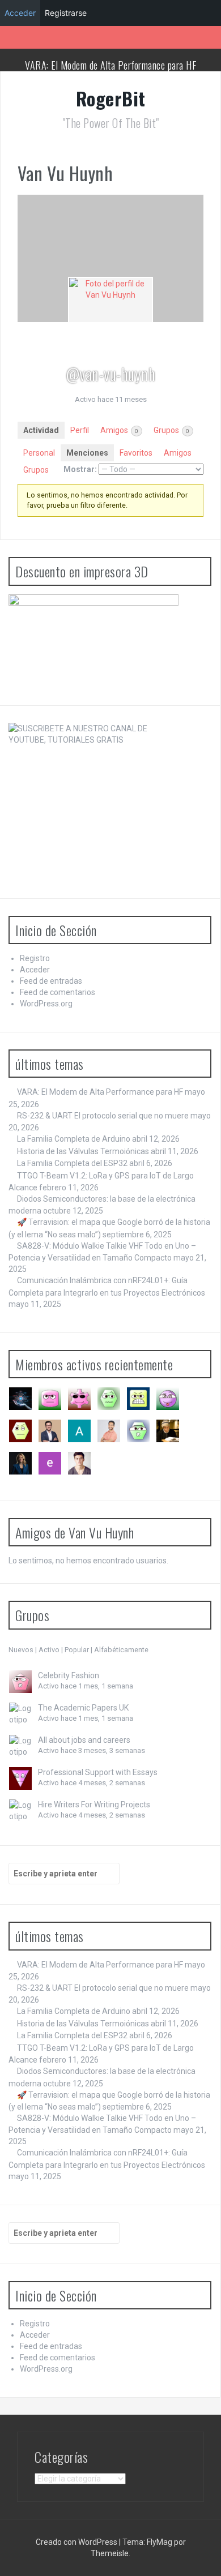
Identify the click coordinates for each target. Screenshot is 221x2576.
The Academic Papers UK (83, 1708)
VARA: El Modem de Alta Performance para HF (110, 65)
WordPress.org (46, 1004)
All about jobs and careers (84, 1740)
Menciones (87, 453)
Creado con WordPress (76, 2542)
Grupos (171, 430)
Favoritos (136, 453)
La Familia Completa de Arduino (74, 1139)
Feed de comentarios (58, 992)
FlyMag (160, 2542)
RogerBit (111, 98)
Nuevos (21, 1650)
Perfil (80, 430)
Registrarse (66, 13)
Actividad (41, 430)
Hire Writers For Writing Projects (94, 1805)
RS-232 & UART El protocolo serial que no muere (103, 1116)
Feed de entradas (51, 981)
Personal (39, 453)
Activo (49, 1650)
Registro (35, 958)
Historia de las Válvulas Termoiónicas (83, 1151)
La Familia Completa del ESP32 (72, 1163)
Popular (77, 1650)
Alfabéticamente (121, 1650)
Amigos (119, 430)
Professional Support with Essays (98, 1772)
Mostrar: (80, 469)
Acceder (35, 970)
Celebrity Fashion (69, 1675)
